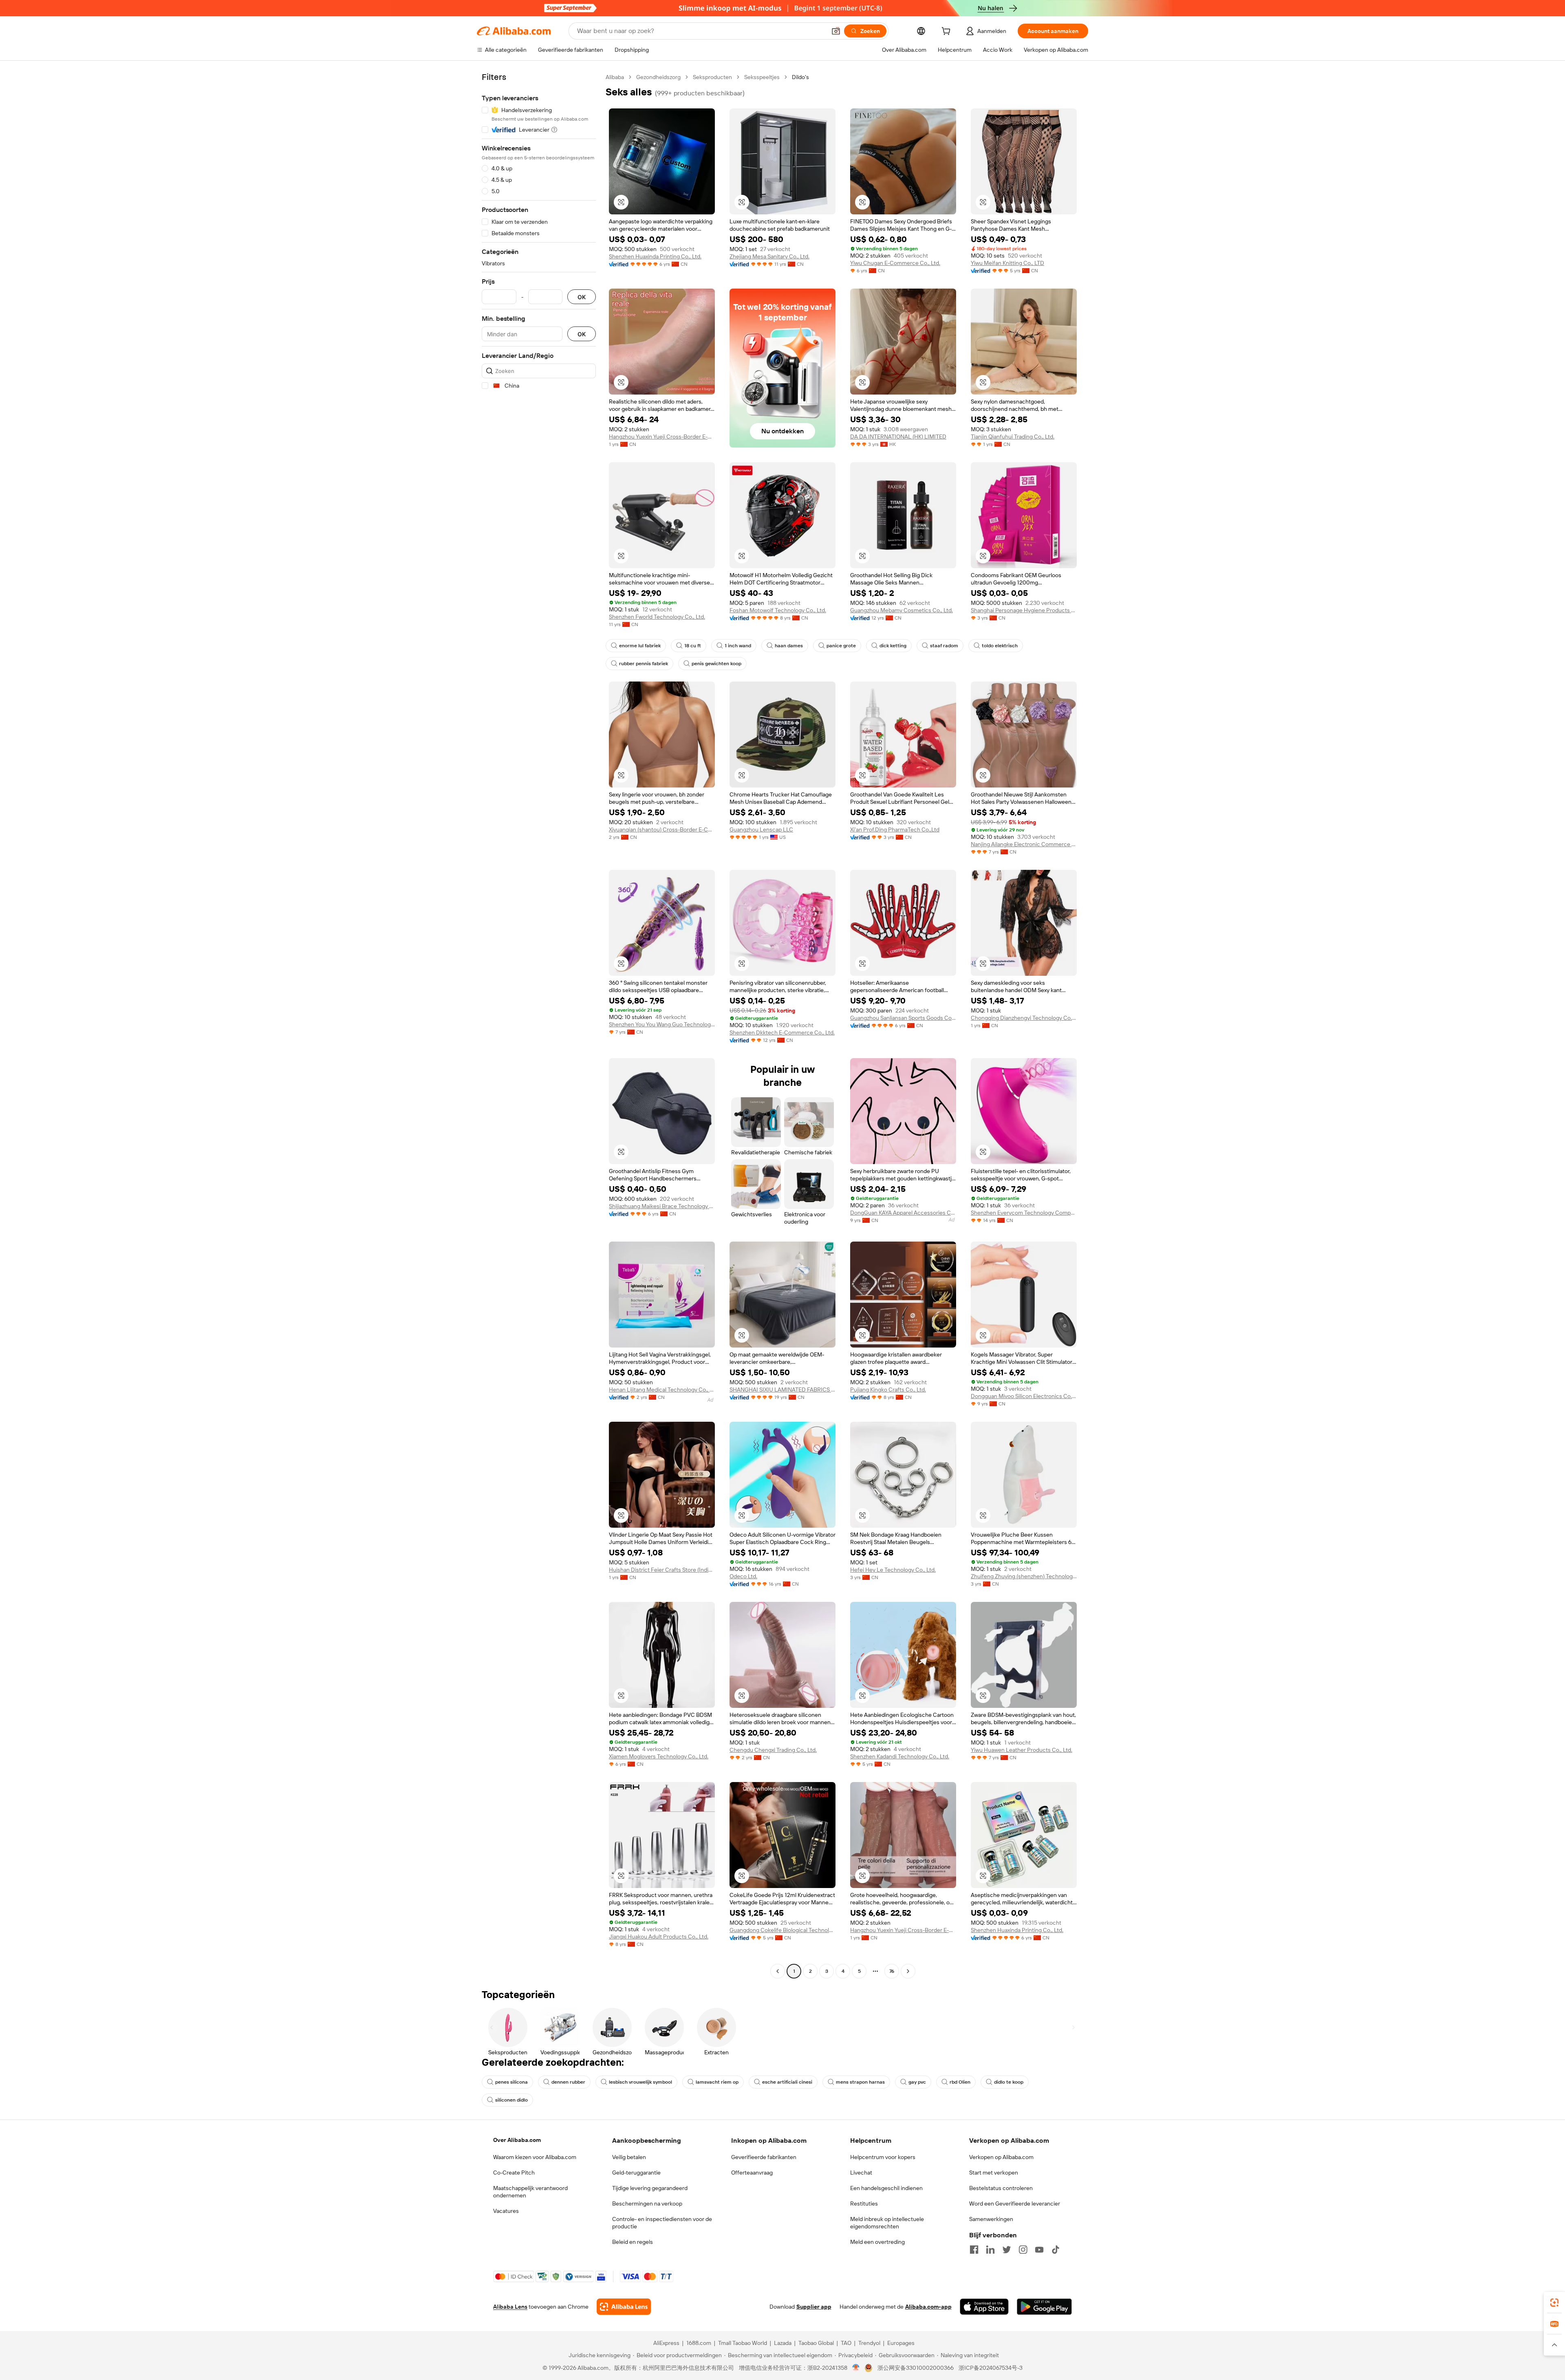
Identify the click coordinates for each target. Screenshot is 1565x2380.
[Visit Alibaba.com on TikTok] (1056, 2250)
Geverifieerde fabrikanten (764, 2157)
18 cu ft (693, 646)
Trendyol (869, 2343)
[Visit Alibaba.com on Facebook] (974, 2250)
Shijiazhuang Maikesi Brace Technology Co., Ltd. (662, 1206)
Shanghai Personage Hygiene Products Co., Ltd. (1024, 610)
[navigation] (539, 1025)
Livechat (861, 2173)
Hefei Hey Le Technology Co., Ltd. (893, 1570)
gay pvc (917, 2082)
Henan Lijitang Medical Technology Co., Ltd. (662, 1390)
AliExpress (666, 2343)
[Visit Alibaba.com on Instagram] (1023, 2250)
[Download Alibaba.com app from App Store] (984, 2307)
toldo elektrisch (1000, 646)
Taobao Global (816, 2343)
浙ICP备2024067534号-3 (991, 2368)
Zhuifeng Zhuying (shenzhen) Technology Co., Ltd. (1024, 1576)
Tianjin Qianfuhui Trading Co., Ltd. (1013, 437)
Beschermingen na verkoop (647, 2204)
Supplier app (814, 2307)
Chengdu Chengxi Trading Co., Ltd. (773, 1750)
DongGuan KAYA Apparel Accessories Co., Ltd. (903, 1213)
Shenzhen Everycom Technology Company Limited (1024, 1213)
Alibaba (615, 77)
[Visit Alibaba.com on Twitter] (1007, 2250)
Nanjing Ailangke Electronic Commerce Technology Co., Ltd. (1024, 844)
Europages (901, 2343)
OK (582, 297)
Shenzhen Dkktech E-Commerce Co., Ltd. (782, 1032)
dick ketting (893, 646)
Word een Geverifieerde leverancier (1015, 2204)
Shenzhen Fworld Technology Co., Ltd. (657, 617)
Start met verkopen (994, 2173)
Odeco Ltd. (743, 1576)
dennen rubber (568, 2082)
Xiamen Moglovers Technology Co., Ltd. (659, 1756)
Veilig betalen (629, 2157)
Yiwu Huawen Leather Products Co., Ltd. (1022, 1750)
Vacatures (506, 2211)
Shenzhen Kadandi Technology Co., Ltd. (900, 1756)
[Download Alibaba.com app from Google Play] (1044, 2307)
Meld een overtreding (877, 2242)
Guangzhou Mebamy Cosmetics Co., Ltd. (902, 610)
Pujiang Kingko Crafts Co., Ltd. (888, 1390)
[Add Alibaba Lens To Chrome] (624, 2307)
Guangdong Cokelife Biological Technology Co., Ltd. (782, 1930)
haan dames (789, 646)
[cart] (948, 32)
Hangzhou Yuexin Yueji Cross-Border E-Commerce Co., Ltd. (662, 437)
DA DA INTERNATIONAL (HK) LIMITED (898, 437)
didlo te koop (1009, 2082)
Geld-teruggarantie (636, 2173)
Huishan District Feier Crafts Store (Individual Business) (662, 1570)
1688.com (699, 2343)
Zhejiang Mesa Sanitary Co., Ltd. (769, 256)
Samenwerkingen (991, 2219)
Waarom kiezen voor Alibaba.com (535, 2157)
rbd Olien (960, 2082)
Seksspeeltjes (762, 77)
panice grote (841, 646)
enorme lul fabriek (640, 646)
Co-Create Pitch (514, 2173)
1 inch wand (738, 646)
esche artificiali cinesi (787, 2082)
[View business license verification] (856, 2368)
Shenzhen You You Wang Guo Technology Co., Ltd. (662, 1024)
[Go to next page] (908, 1971)
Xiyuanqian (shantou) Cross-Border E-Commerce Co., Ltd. (662, 829)
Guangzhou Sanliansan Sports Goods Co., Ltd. (903, 1018)
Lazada (783, 2343)
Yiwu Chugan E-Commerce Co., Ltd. (895, 263)
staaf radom (944, 646)
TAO (846, 2343)
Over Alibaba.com (517, 2140)
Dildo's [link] (800, 77)
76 (892, 1971)
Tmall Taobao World (743, 2343)
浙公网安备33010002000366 (916, 2368)
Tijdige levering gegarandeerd (650, 2188)
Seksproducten (712, 77)
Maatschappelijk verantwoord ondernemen (530, 2192)
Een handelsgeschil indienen (886, 2188)
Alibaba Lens (510, 2307)
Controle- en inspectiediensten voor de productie (662, 2223)
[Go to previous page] (778, 1971)
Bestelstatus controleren (1001, 2188)
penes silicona (511, 2082)
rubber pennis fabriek (644, 664)
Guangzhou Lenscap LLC (761, 829)
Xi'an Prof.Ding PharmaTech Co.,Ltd (895, 829)
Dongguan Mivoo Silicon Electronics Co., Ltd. (1024, 1396)
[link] (1554, 2303)
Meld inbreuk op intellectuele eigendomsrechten (887, 2223)
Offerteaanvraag (752, 2173)
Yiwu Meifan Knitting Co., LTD (1007, 263)
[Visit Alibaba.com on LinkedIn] (990, 2250)
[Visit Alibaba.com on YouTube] (1039, 2250)
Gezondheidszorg (658, 77)
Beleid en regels (633, 2242)
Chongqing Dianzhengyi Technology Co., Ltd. (1024, 1018)
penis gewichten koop (716, 664)
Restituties (864, 2204)
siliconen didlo (511, 2100)
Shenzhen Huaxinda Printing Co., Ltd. (655, 256)
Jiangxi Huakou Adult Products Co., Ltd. (659, 1937)
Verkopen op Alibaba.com (1001, 2157)
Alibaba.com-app (928, 2307)
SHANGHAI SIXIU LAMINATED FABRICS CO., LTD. (782, 1390)
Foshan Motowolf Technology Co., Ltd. (778, 610)
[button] (836, 31)
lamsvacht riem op (717, 2082)
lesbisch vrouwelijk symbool (640, 2082)
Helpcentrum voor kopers (883, 2157)
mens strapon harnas (860, 2082)
